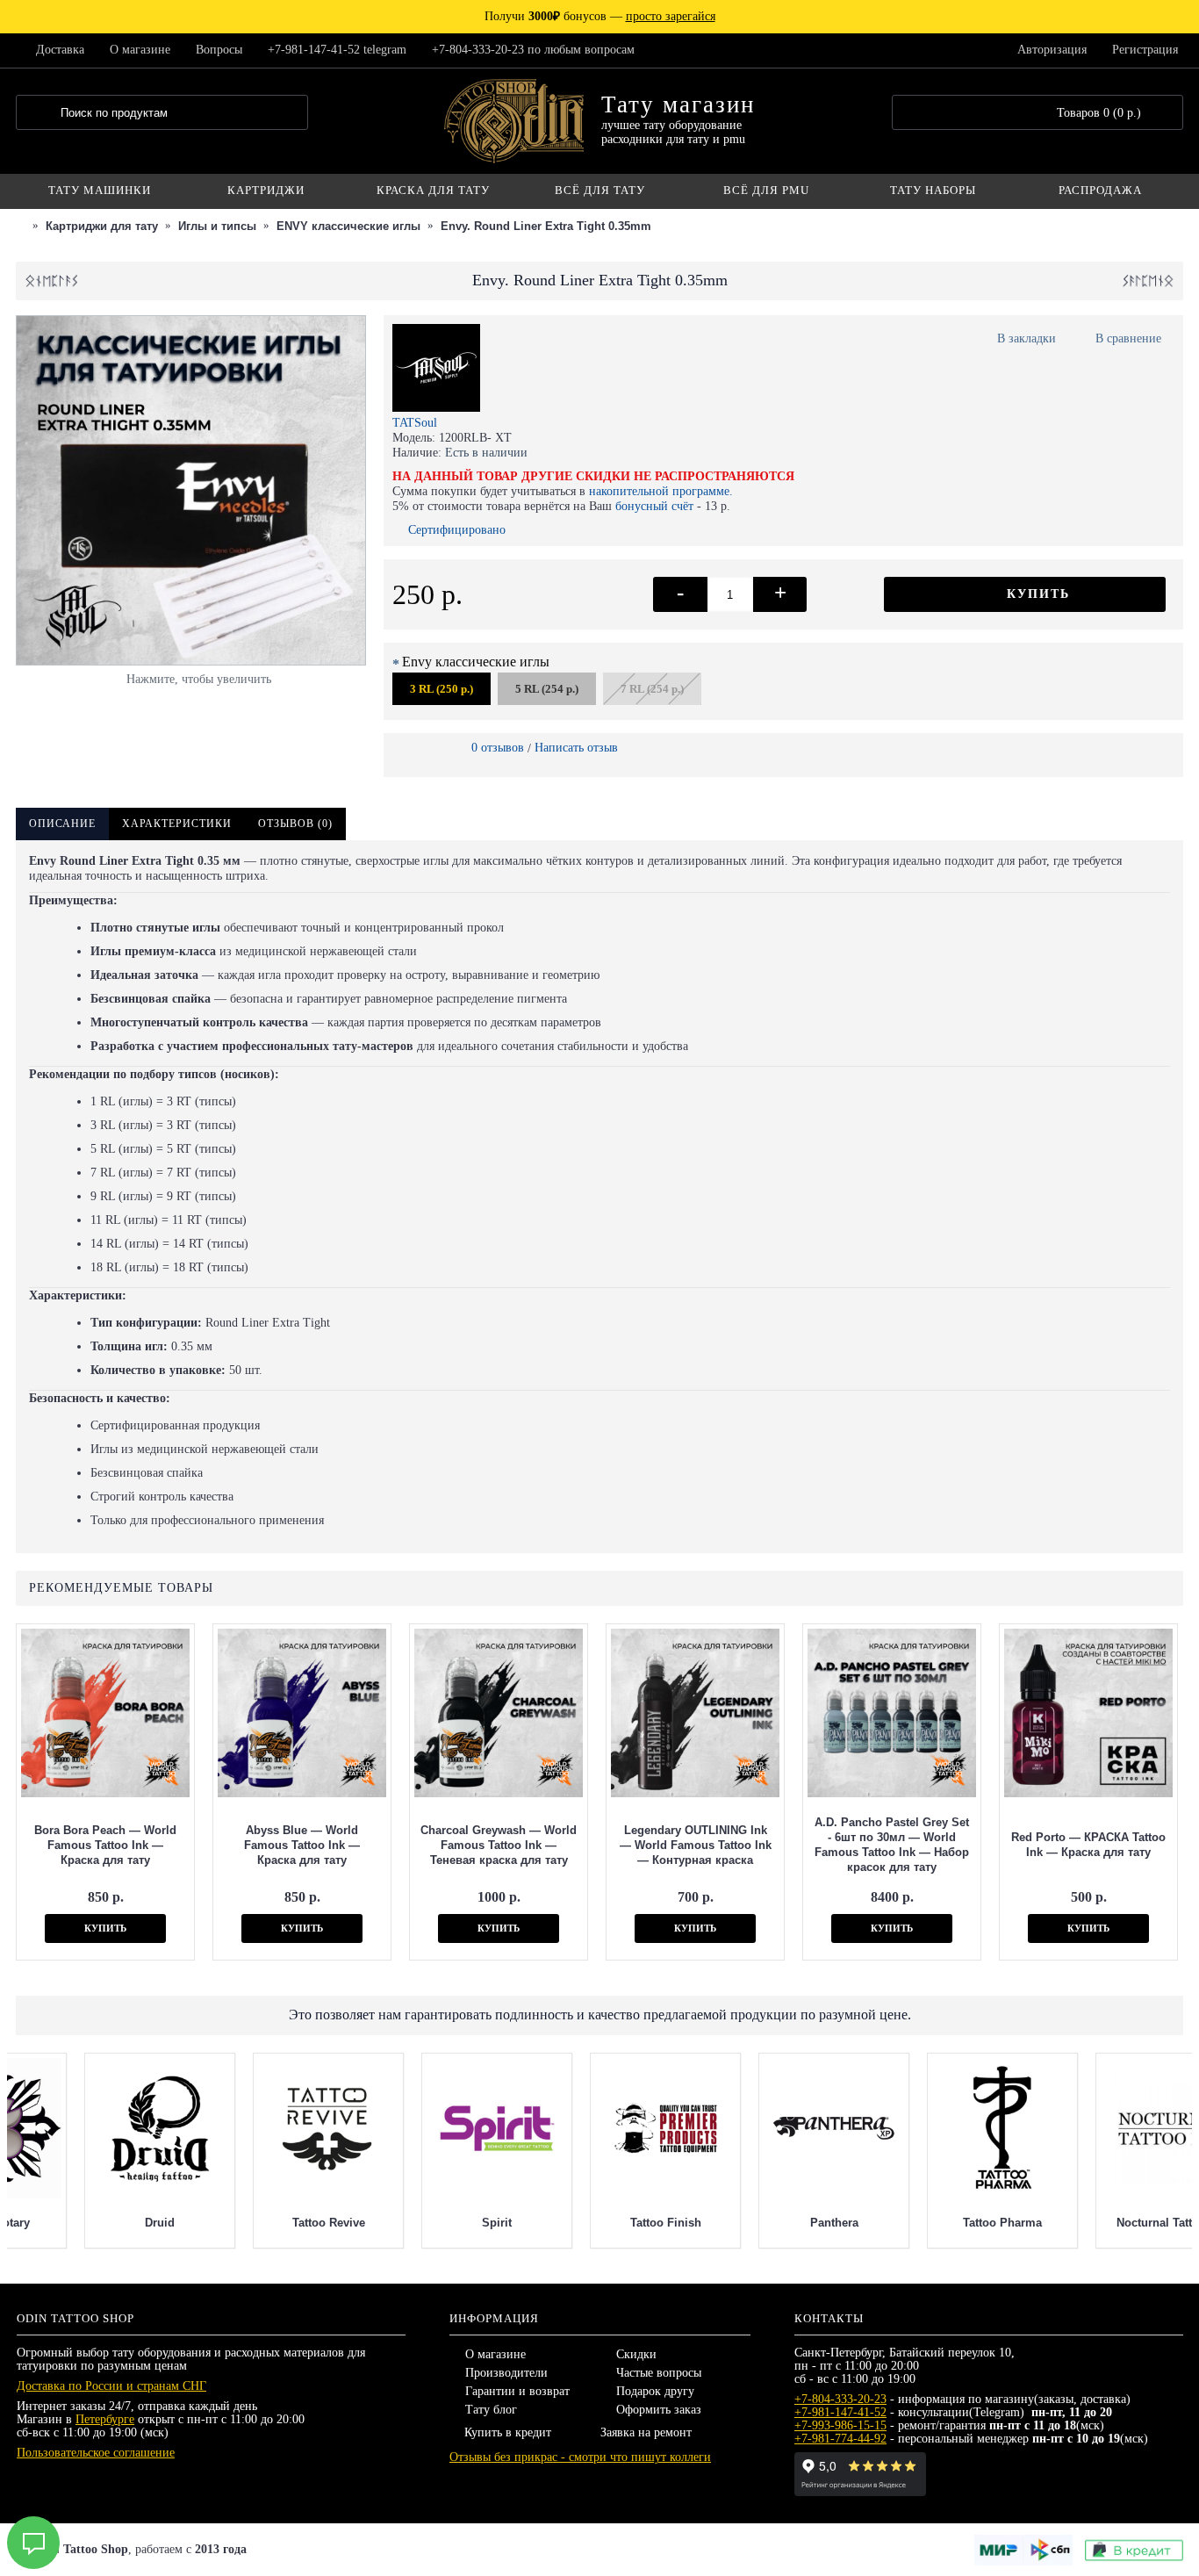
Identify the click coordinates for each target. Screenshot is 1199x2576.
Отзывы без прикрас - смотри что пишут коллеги (580, 2457)
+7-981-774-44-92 (840, 2439)
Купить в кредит (508, 2432)
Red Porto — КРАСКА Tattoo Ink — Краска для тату (1088, 1845)
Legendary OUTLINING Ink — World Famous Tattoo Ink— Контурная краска (696, 1845)
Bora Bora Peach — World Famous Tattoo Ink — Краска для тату (105, 1845)
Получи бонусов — (600, 16)
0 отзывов (498, 748)
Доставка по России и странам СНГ (111, 2386)
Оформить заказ (659, 2410)
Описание (62, 824)
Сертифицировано (457, 530)
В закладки (1027, 338)
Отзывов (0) (295, 824)
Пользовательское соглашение (96, 2453)
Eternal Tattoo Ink (429, 2223)
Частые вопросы (659, 2373)
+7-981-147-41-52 (840, 2412)
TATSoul (415, 423)
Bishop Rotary (934, 2223)
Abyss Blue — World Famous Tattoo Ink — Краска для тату (302, 1845)
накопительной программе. (661, 491)
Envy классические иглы (476, 662)
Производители (506, 2373)
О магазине (495, 2354)
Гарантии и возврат (517, 2391)
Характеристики (177, 824)
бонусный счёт (654, 506)
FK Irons (597, 2223)
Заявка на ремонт (646, 2432)
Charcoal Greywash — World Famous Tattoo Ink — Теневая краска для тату (499, 1845)
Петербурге (105, 2419)
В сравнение (1128, 338)
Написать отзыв (576, 748)
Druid (1102, 2223)
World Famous (92, 2223)
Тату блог (491, 2410)
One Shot (260, 2223)
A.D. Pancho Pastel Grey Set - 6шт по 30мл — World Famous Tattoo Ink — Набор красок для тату (892, 1845)
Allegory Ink (766, 2223)
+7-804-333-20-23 (840, 2399)
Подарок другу (655, 2391)
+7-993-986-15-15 (840, 2425)
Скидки (636, 2354)
